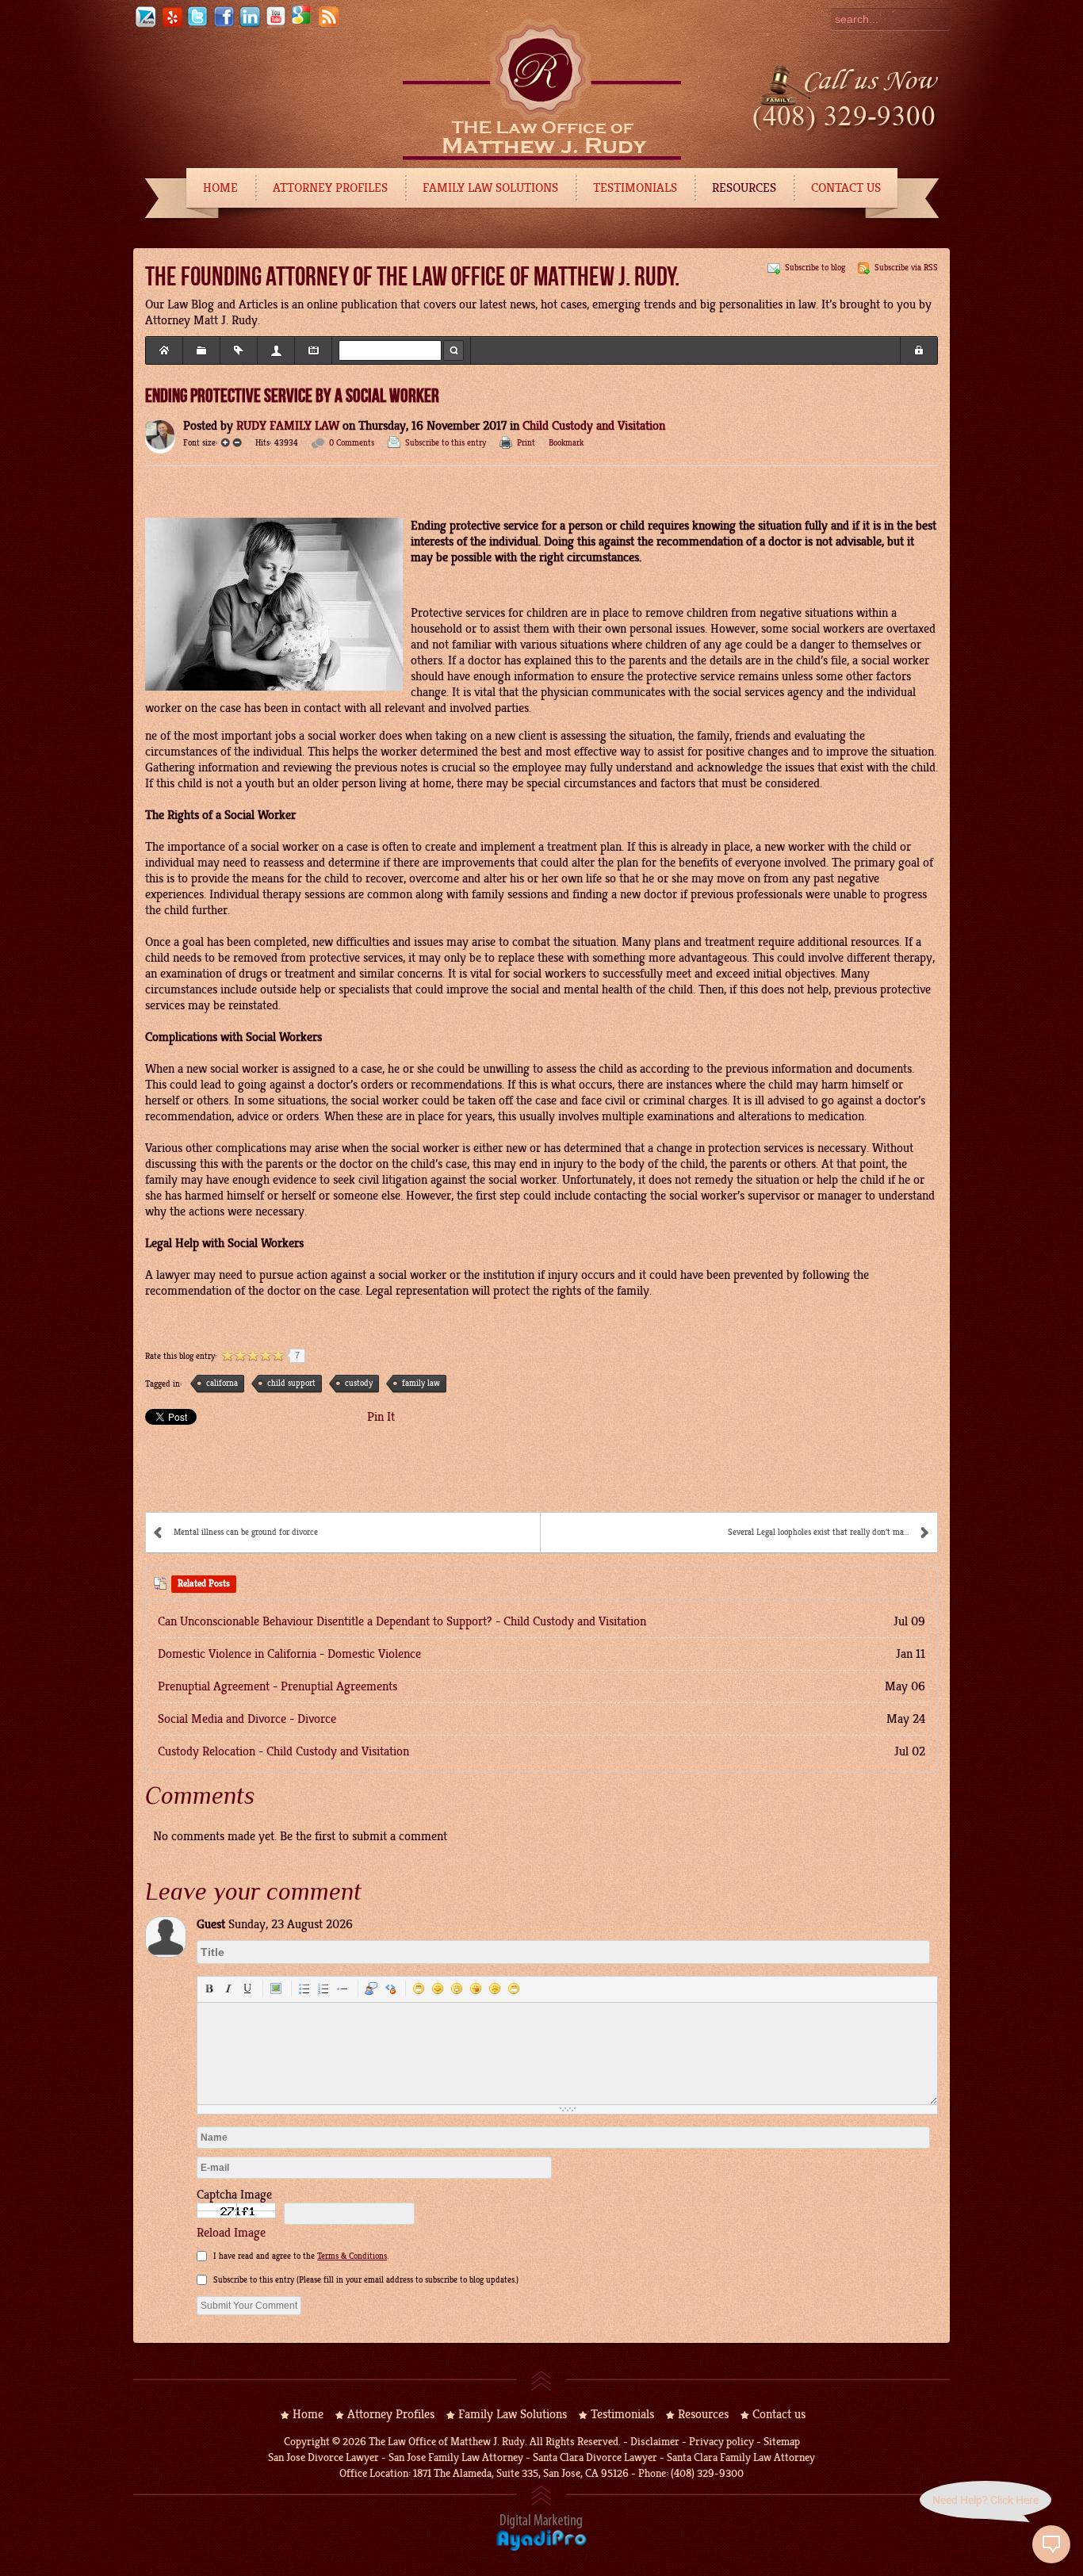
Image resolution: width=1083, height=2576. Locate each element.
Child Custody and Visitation (594, 426)
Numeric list (323, 1988)
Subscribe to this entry (446, 443)
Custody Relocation (207, 1751)
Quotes (371, 1988)
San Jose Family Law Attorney (455, 2457)
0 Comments (352, 443)
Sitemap (782, 2442)
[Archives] (313, 350)
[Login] (919, 350)
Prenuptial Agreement (214, 1686)
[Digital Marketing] (541, 2548)
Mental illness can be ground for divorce (246, 1532)
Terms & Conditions (352, 2256)
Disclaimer (655, 2442)
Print (526, 443)
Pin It (381, 1417)
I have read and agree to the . (301, 2256)
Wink (514, 1988)
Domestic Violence (374, 1654)
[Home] (164, 350)
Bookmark (566, 443)
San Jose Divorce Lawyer (323, 2457)
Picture (276, 1988)
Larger (225, 442)
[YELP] (171, 25)
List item (343, 1988)
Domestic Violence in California (237, 1654)
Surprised (457, 1988)
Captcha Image (234, 2195)
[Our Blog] (328, 25)
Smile (438, 1988)
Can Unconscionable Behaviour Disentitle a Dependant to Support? (325, 1621)
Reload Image (231, 2233)
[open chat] (1051, 2544)
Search (453, 350)
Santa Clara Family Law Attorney (741, 2457)
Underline (247, 1988)
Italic (228, 1988)
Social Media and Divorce (222, 1719)
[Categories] (201, 350)
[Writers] (276, 350)
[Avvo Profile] (145, 25)
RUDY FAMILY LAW (288, 426)
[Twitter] (197, 25)
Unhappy (495, 1988)
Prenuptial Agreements (339, 1686)
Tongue (476, 1988)
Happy (419, 1988)
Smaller (237, 442)
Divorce (317, 1719)
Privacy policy (721, 2442)
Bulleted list (304, 1988)
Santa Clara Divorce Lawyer (595, 2457)
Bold (209, 1988)
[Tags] (239, 350)
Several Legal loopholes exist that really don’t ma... (818, 1532)
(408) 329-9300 (707, 2473)
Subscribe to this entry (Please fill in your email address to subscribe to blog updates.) (366, 2280)
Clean (390, 1988)
